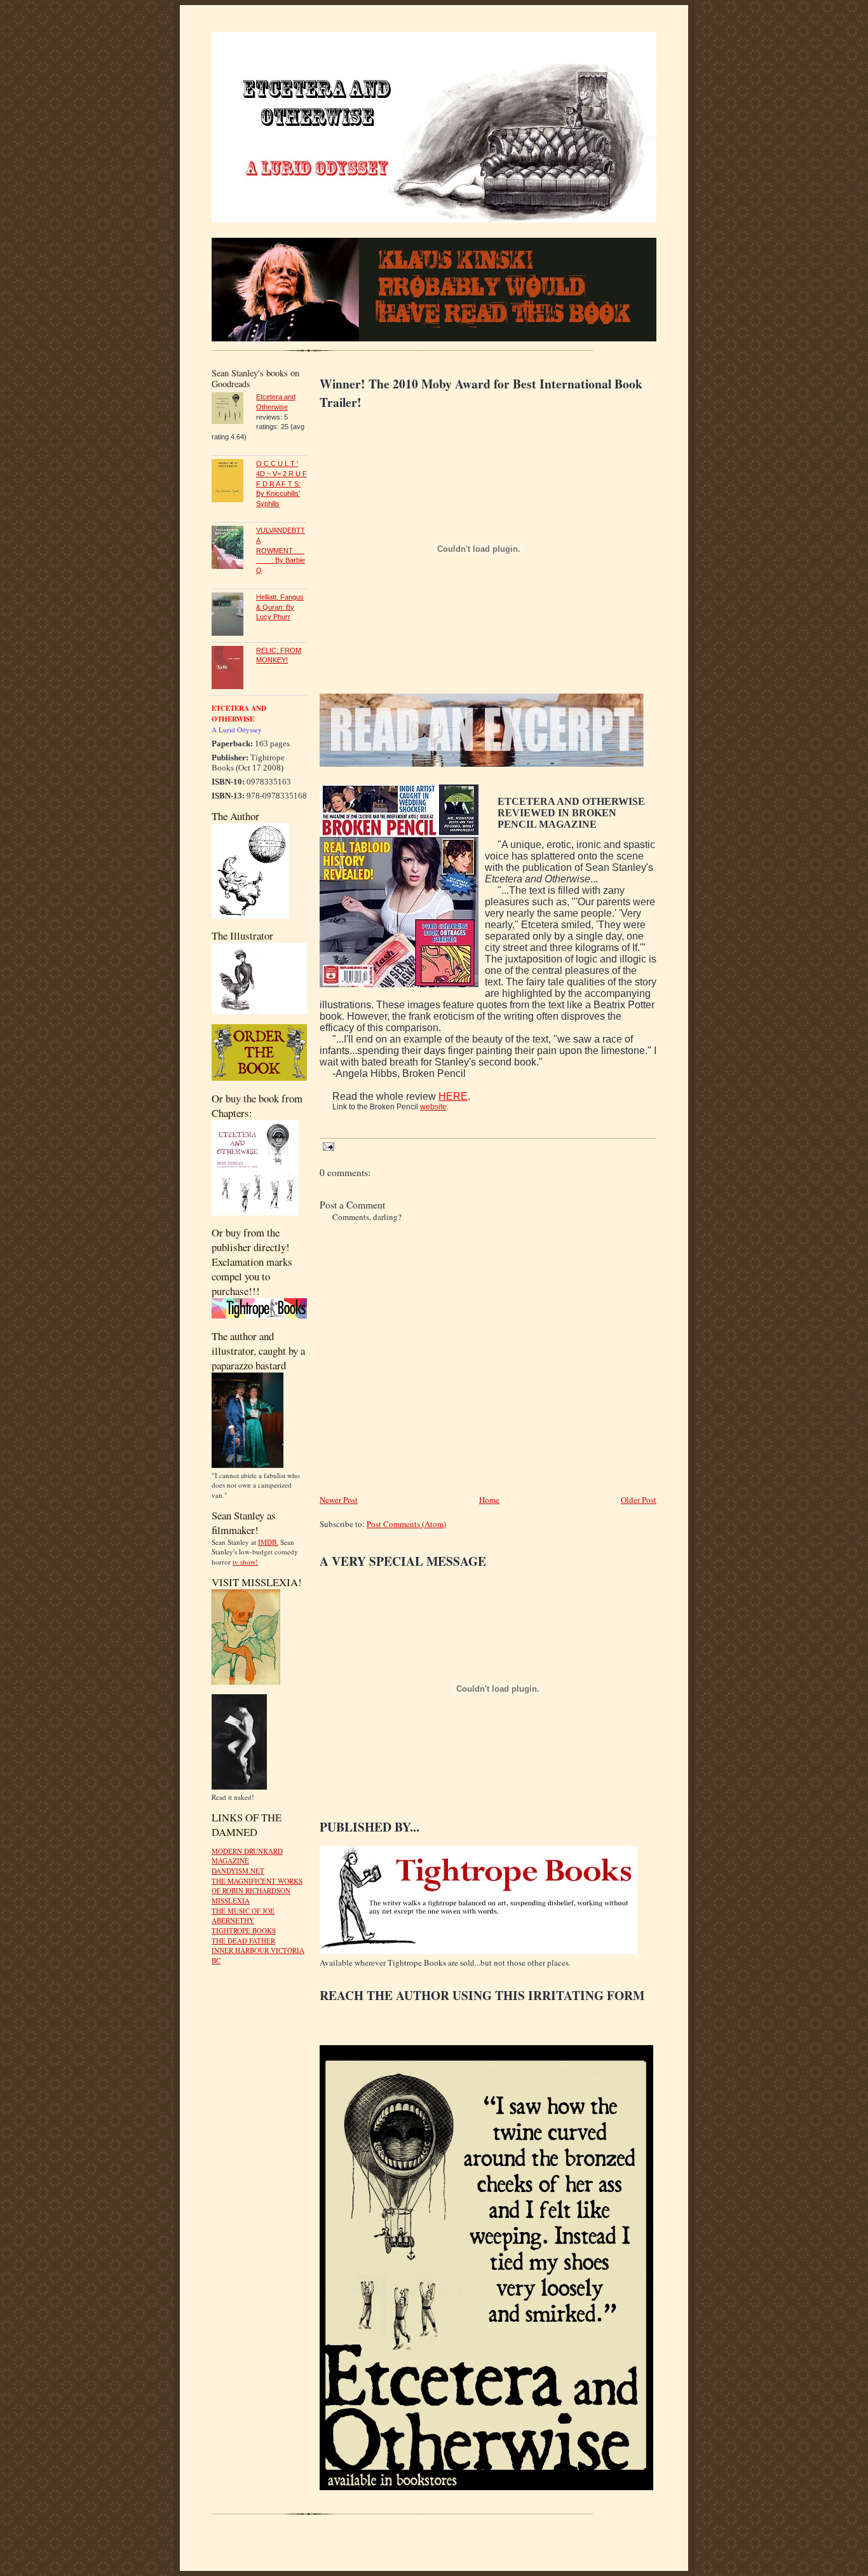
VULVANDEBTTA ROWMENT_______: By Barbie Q (281, 550)
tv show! (245, 1562)
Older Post (639, 1500)
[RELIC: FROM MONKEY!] (234, 669)
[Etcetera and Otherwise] (234, 410)
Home (489, 1500)
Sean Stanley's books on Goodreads (255, 378)
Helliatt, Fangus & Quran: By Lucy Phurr (280, 607)
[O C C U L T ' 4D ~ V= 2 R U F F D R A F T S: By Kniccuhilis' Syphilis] (234, 482)
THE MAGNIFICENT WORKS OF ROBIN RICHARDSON (257, 1886)
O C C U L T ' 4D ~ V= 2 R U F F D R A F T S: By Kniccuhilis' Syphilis (281, 483)
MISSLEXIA (231, 1901)
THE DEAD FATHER (243, 1941)
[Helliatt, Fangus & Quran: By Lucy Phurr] (234, 616)
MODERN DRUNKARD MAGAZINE (247, 1856)
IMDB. (268, 1542)
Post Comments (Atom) (406, 1524)
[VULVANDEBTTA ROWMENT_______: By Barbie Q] (234, 549)
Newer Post (339, 1500)
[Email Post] (327, 1146)
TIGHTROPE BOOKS (244, 1930)
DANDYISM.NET (238, 1871)
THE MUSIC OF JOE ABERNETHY (243, 1916)
